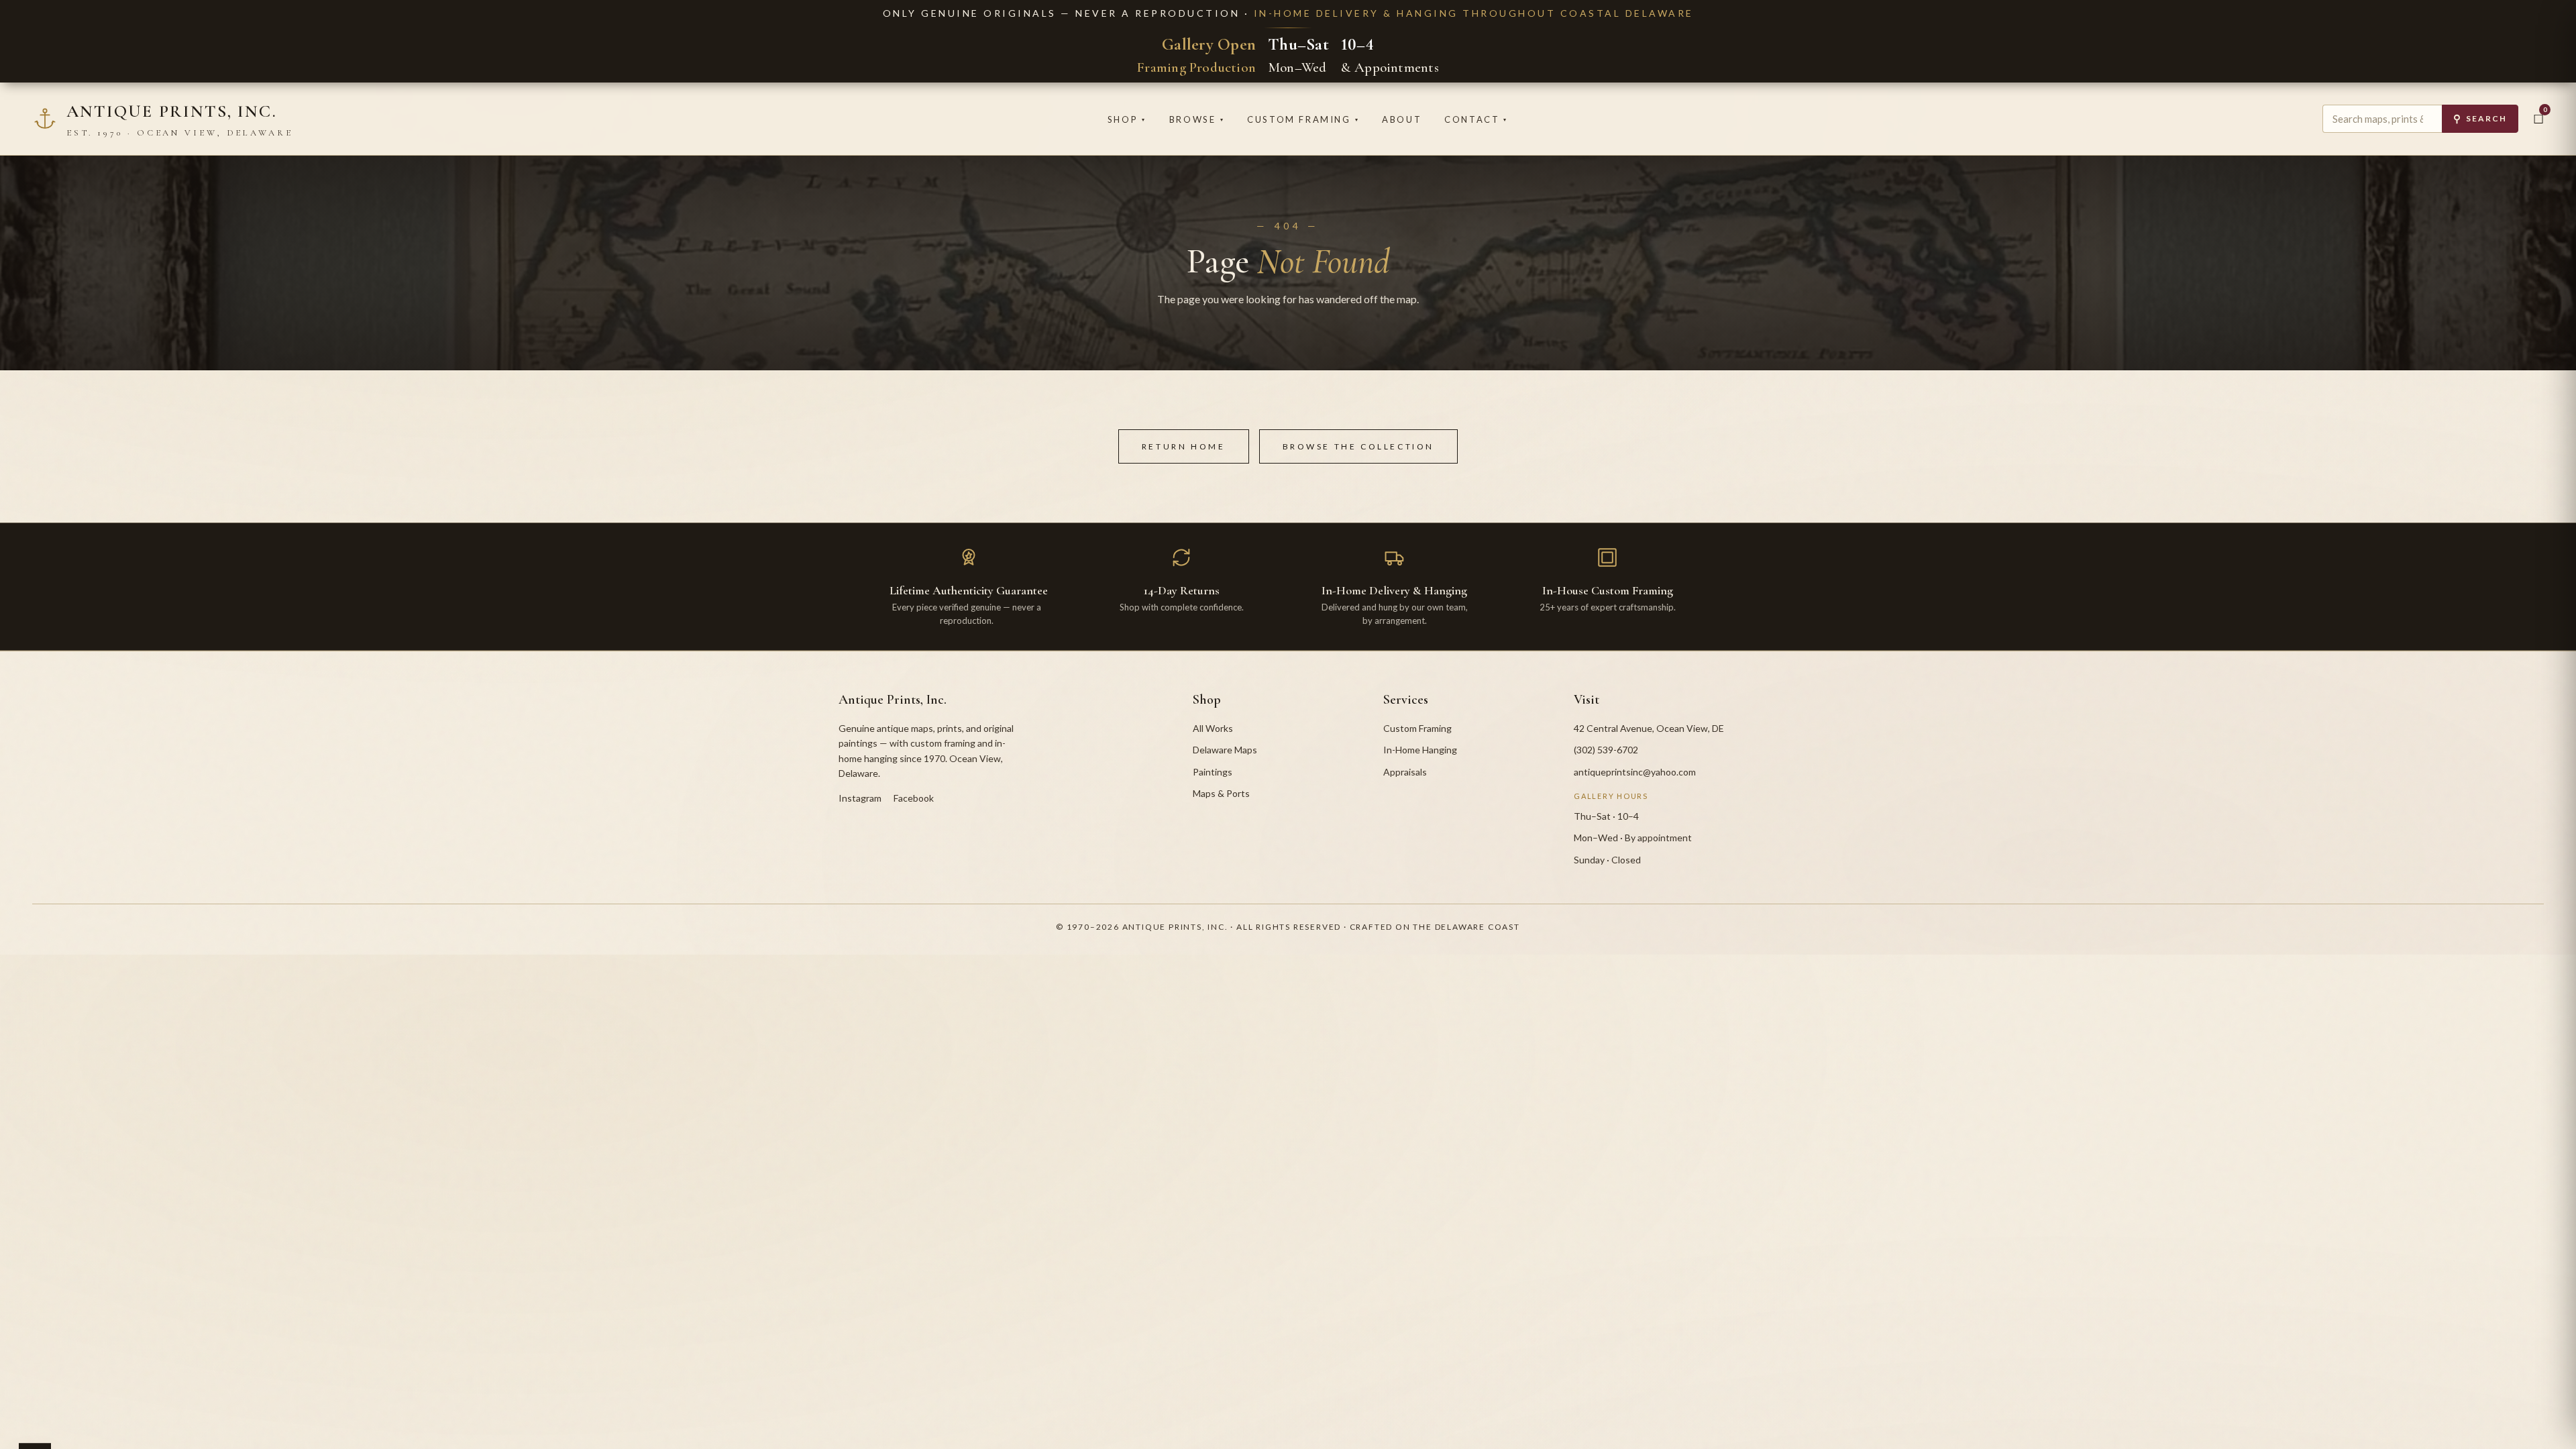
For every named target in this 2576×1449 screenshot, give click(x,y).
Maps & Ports (1221, 793)
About (1402, 119)
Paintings (1213, 772)
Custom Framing (1303, 119)
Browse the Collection (1359, 446)
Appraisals (1405, 772)
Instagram (860, 798)
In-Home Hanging (1420, 750)
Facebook (914, 798)
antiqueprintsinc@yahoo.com (1635, 772)
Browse (1197, 119)
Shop (1127, 119)
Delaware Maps (1225, 750)
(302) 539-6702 (1606, 750)
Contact (1476, 119)
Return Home (1184, 446)
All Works (1213, 728)
